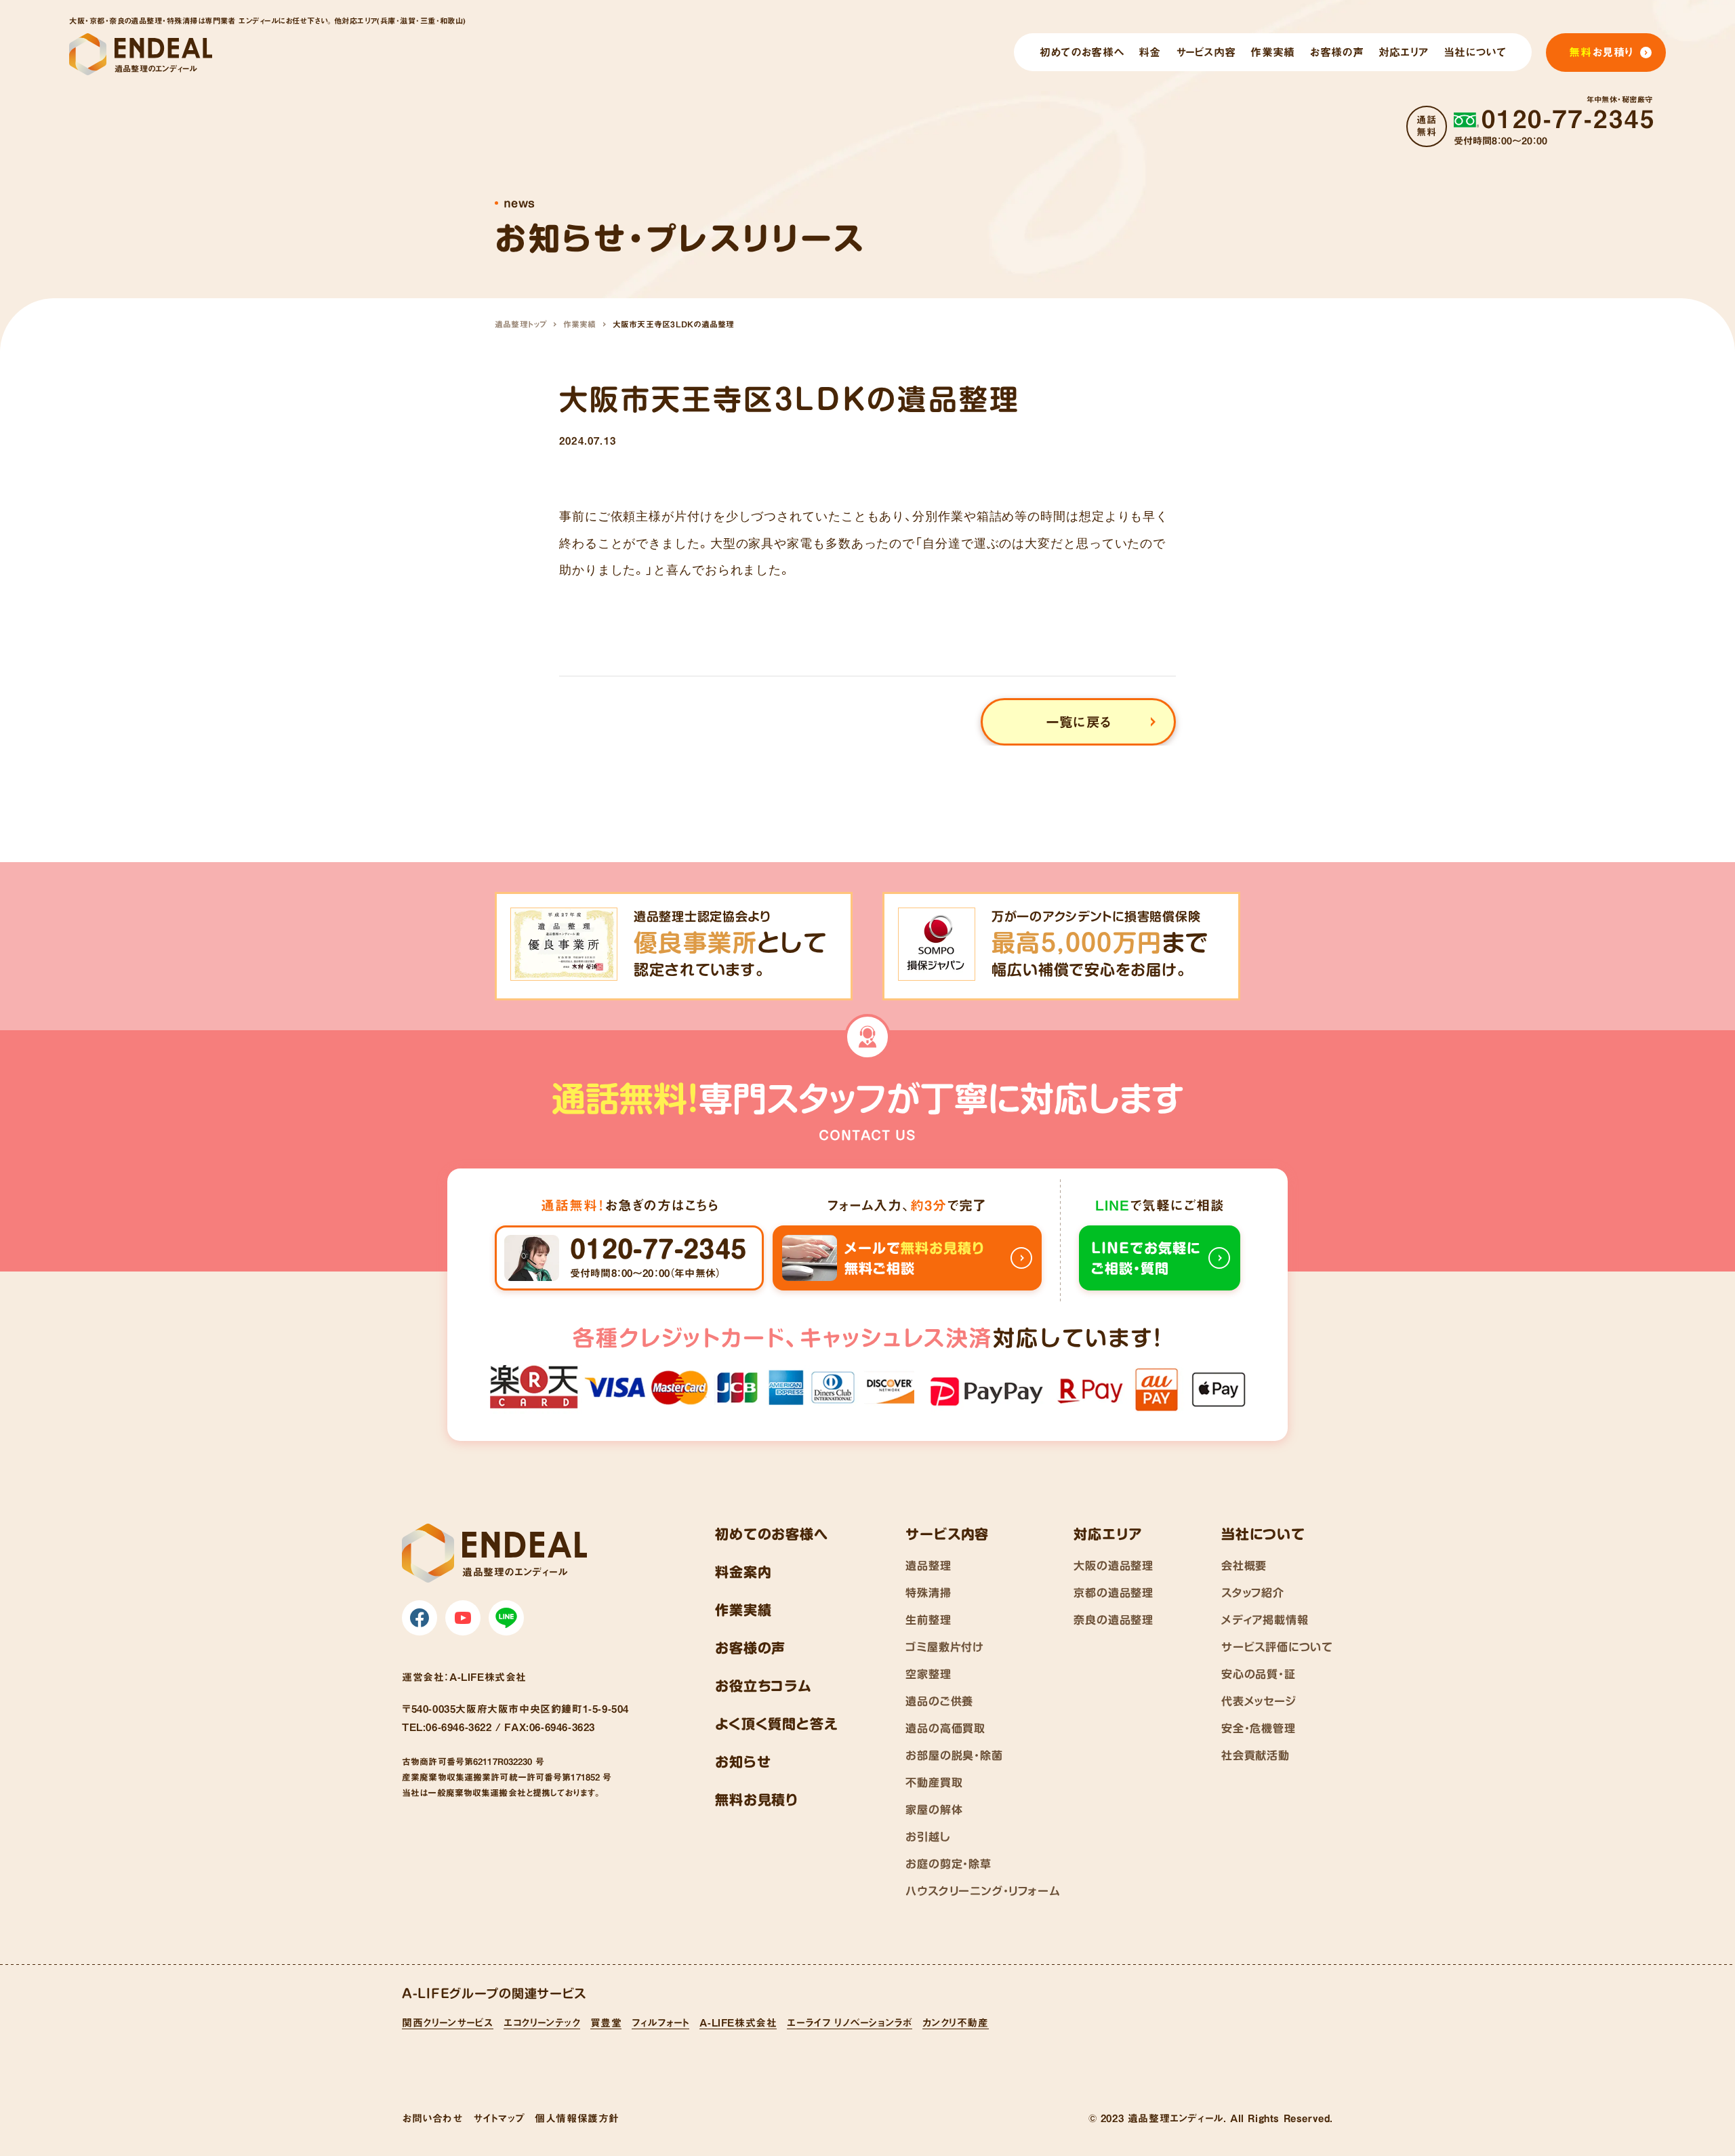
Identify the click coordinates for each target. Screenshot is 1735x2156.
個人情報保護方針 (577, 2118)
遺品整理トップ (521, 324)
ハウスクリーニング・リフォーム (983, 1891)
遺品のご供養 (939, 1701)
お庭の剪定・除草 (948, 1864)
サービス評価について (1277, 1647)
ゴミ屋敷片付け (945, 1647)
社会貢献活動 (1256, 1755)
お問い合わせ (432, 2118)
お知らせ (743, 1762)
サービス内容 (947, 1534)
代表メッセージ (1259, 1701)
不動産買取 (934, 1783)
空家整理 (928, 1674)
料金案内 (743, 1572)
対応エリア (1108, 1534)
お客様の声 (750, 1648)
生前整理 (928, 1620)
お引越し (928, 1837)
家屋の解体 (934, 1810)
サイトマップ (499, 2118)
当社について (1263, 1534)
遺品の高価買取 (945, 1728)
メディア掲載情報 (1265, 1620)
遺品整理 (928, 1566)
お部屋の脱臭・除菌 (954, 1755)
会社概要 (1244, 1566)
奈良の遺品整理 (1114, 1620)
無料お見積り (757, 1799)
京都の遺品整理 (1114, 1593)
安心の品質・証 (1259, 1674)
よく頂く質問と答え (776, 1724)
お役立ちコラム (763, 1686)
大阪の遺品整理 (1114, 1566)
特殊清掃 (928, 1593)
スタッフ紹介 (1253, 1593)
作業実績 (580, 324)
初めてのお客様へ (771, 1534)
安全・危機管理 (1259, 1728)
